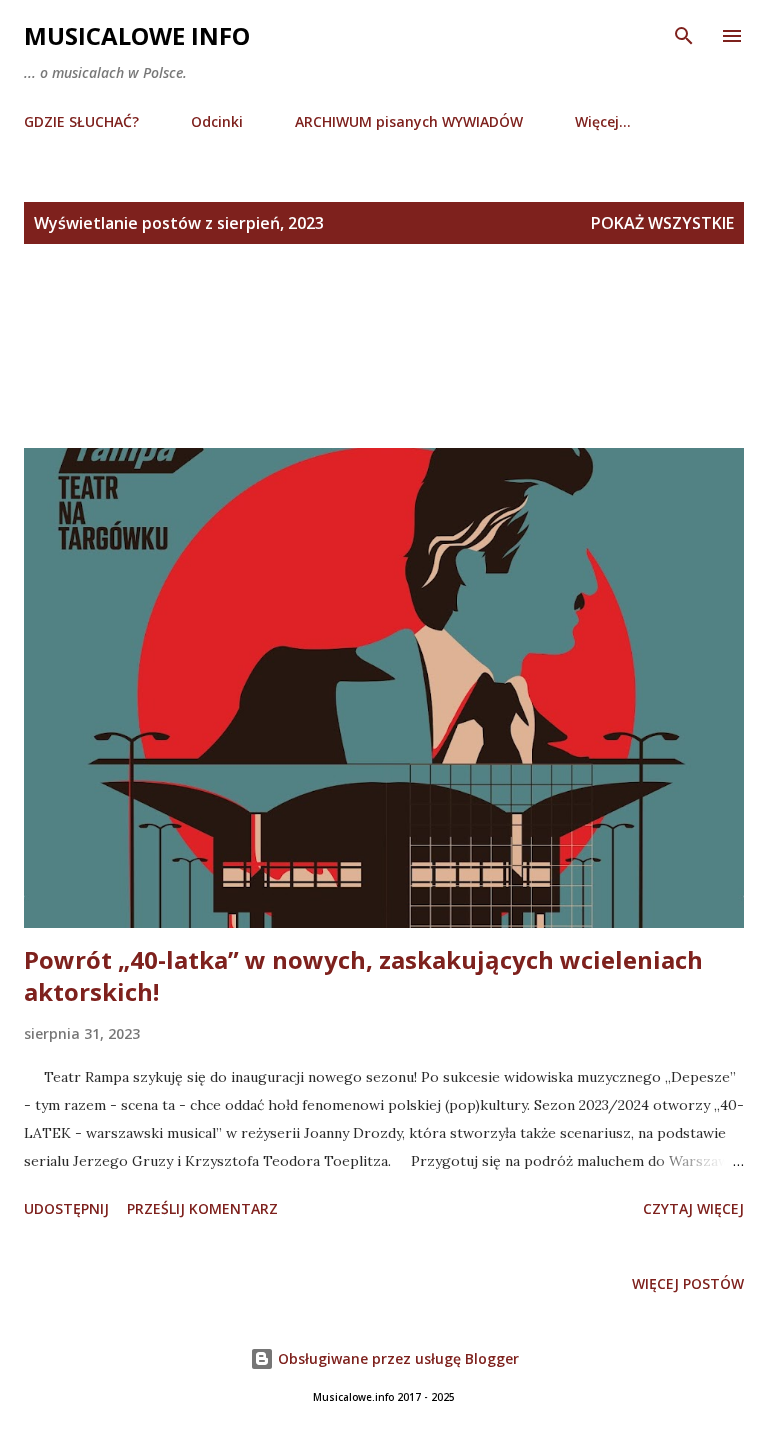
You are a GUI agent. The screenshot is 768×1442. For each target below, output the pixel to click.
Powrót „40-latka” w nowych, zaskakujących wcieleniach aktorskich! (363, 975)
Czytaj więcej (693, 1208)
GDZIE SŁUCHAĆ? (81, 121)
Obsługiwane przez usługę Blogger (396, 1358)
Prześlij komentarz (202, 1208)
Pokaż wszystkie (662, 223)
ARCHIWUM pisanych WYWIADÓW (409, 121)
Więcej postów (688, 1283)
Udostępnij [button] (66, 1208)
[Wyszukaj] (684, 36)
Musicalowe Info (137, 35)
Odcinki (217, 121)
